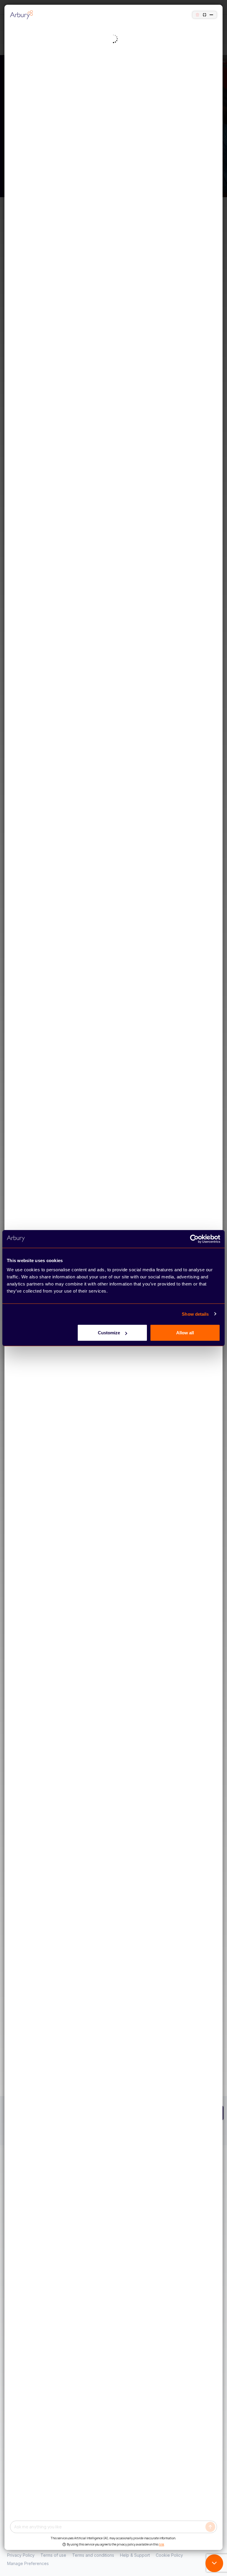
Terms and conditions (93, 2555)
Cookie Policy (169, 2555)
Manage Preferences (28, 2563)
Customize (109, 1333)
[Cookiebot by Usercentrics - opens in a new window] (194, 1239)
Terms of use (53, 2555)
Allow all (185, 1333)
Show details (195, 1314)
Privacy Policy (21, 2555)
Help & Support (135, 2555)
